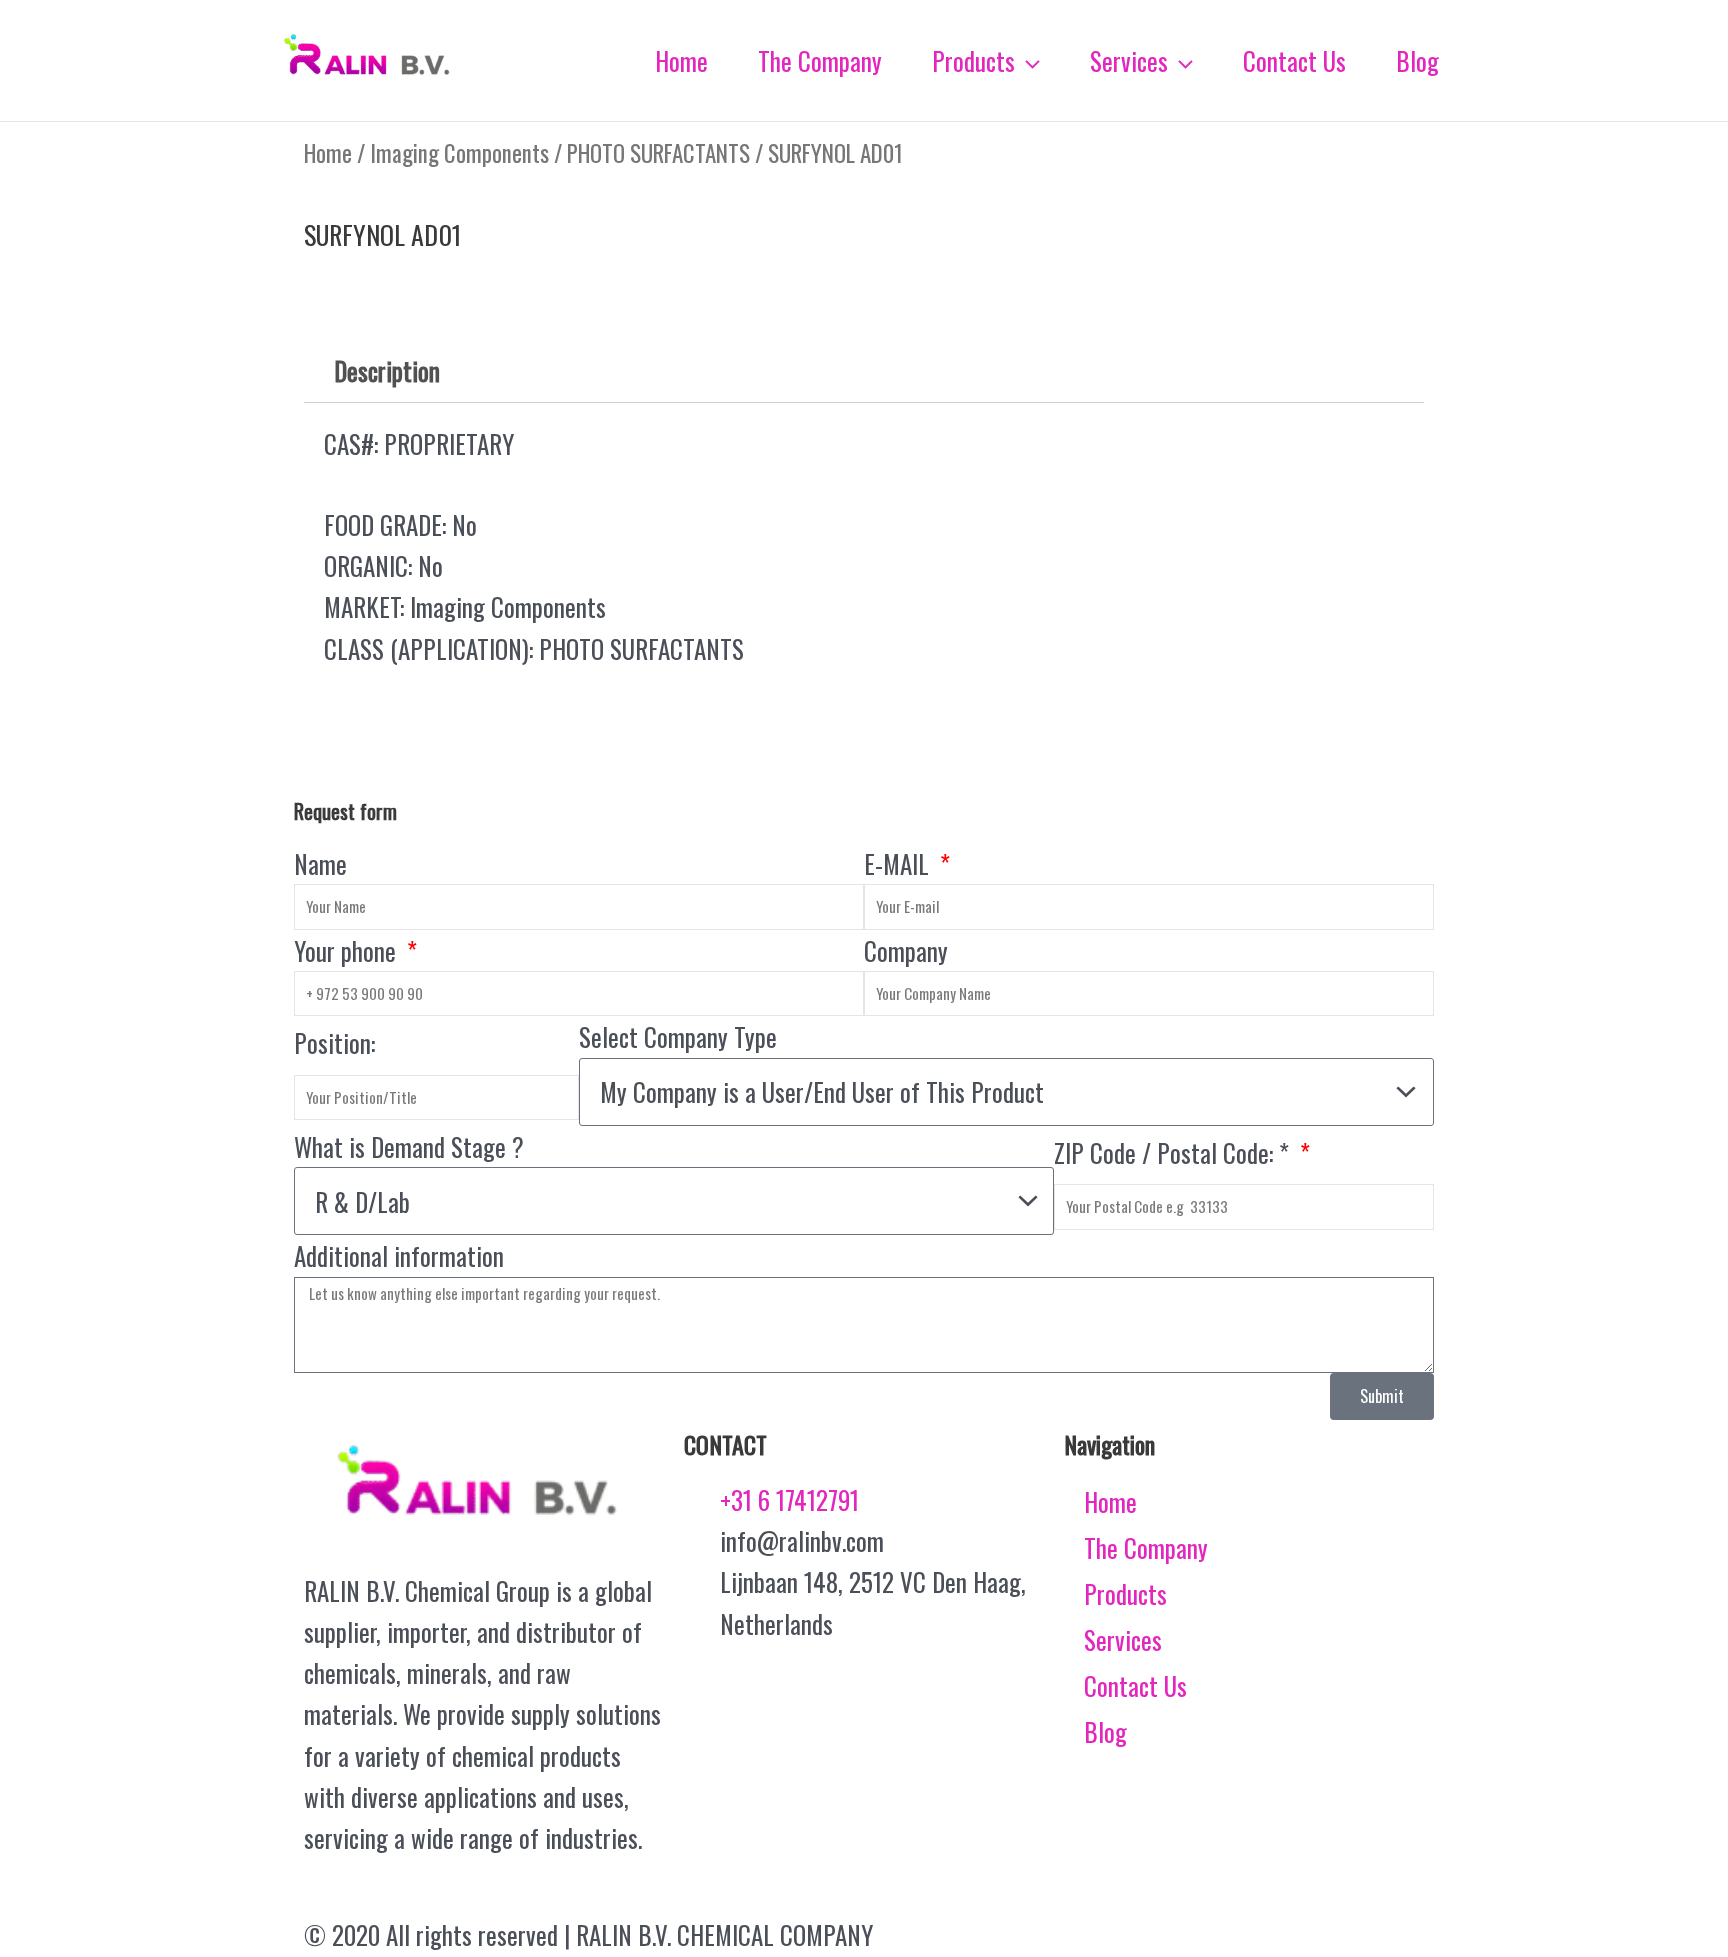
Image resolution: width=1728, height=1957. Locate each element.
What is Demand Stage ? (409, 1146)
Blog (1105, 1731)
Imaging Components (459, 153)
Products (1125, 1593)
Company (906, 950)
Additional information (399, 1255)
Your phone (348, 950)
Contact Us (1135, 1685)
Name (320, 863)
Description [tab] (387, 370)
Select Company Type (678, 1036)
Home (328, 153)
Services (1123, 1639)
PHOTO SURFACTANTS (658, 153)
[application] (1027, 61)
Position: (334, 1042)
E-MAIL (899, 863)
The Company (1146, 1547)
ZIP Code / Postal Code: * (1174, 1152)
